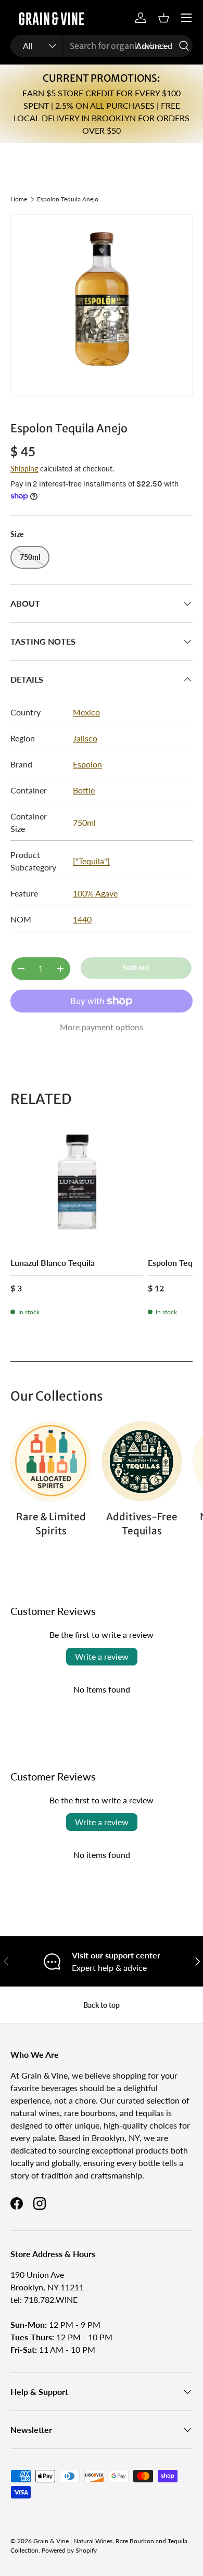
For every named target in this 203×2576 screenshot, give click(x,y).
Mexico (86, 712)
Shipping (24, 469)
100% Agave (95, 893)
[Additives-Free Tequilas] (142, 1461)
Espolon (87, 764)
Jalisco (85, 738)
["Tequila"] (91, 861)
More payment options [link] (102, 1027)
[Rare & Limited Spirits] (51, 1461)
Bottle (84, 790)
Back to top (102, 2005)
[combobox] (102, 46)
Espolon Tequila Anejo (68, 199)
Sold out (136, 967)
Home (19, 199)
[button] (163, 18)
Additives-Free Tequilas (142, 1523)
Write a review (102, 1656)
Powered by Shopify (69, 2550)
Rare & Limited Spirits (51, 1523)
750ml (84, 822)
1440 (82, 919)
